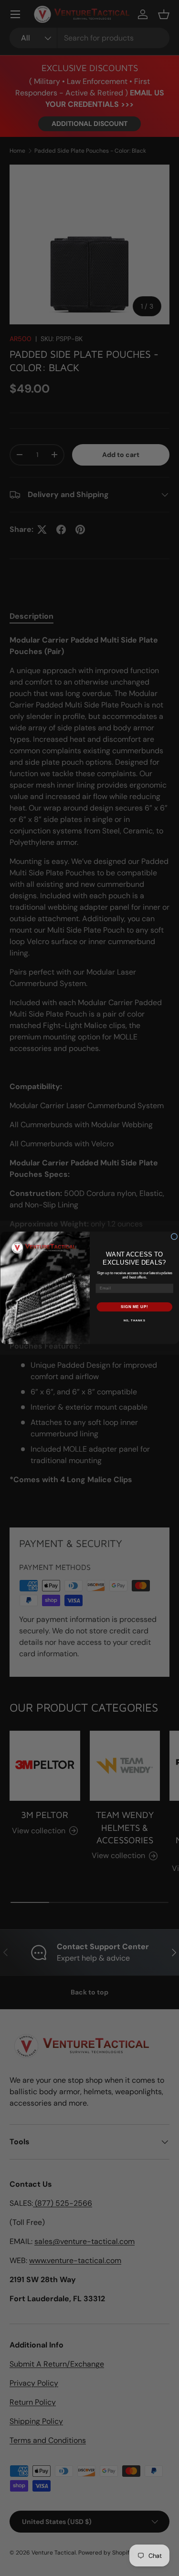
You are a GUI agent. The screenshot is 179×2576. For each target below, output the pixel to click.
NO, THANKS (134, 1321)
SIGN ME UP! (134, 1307)
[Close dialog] (174, 1237)
